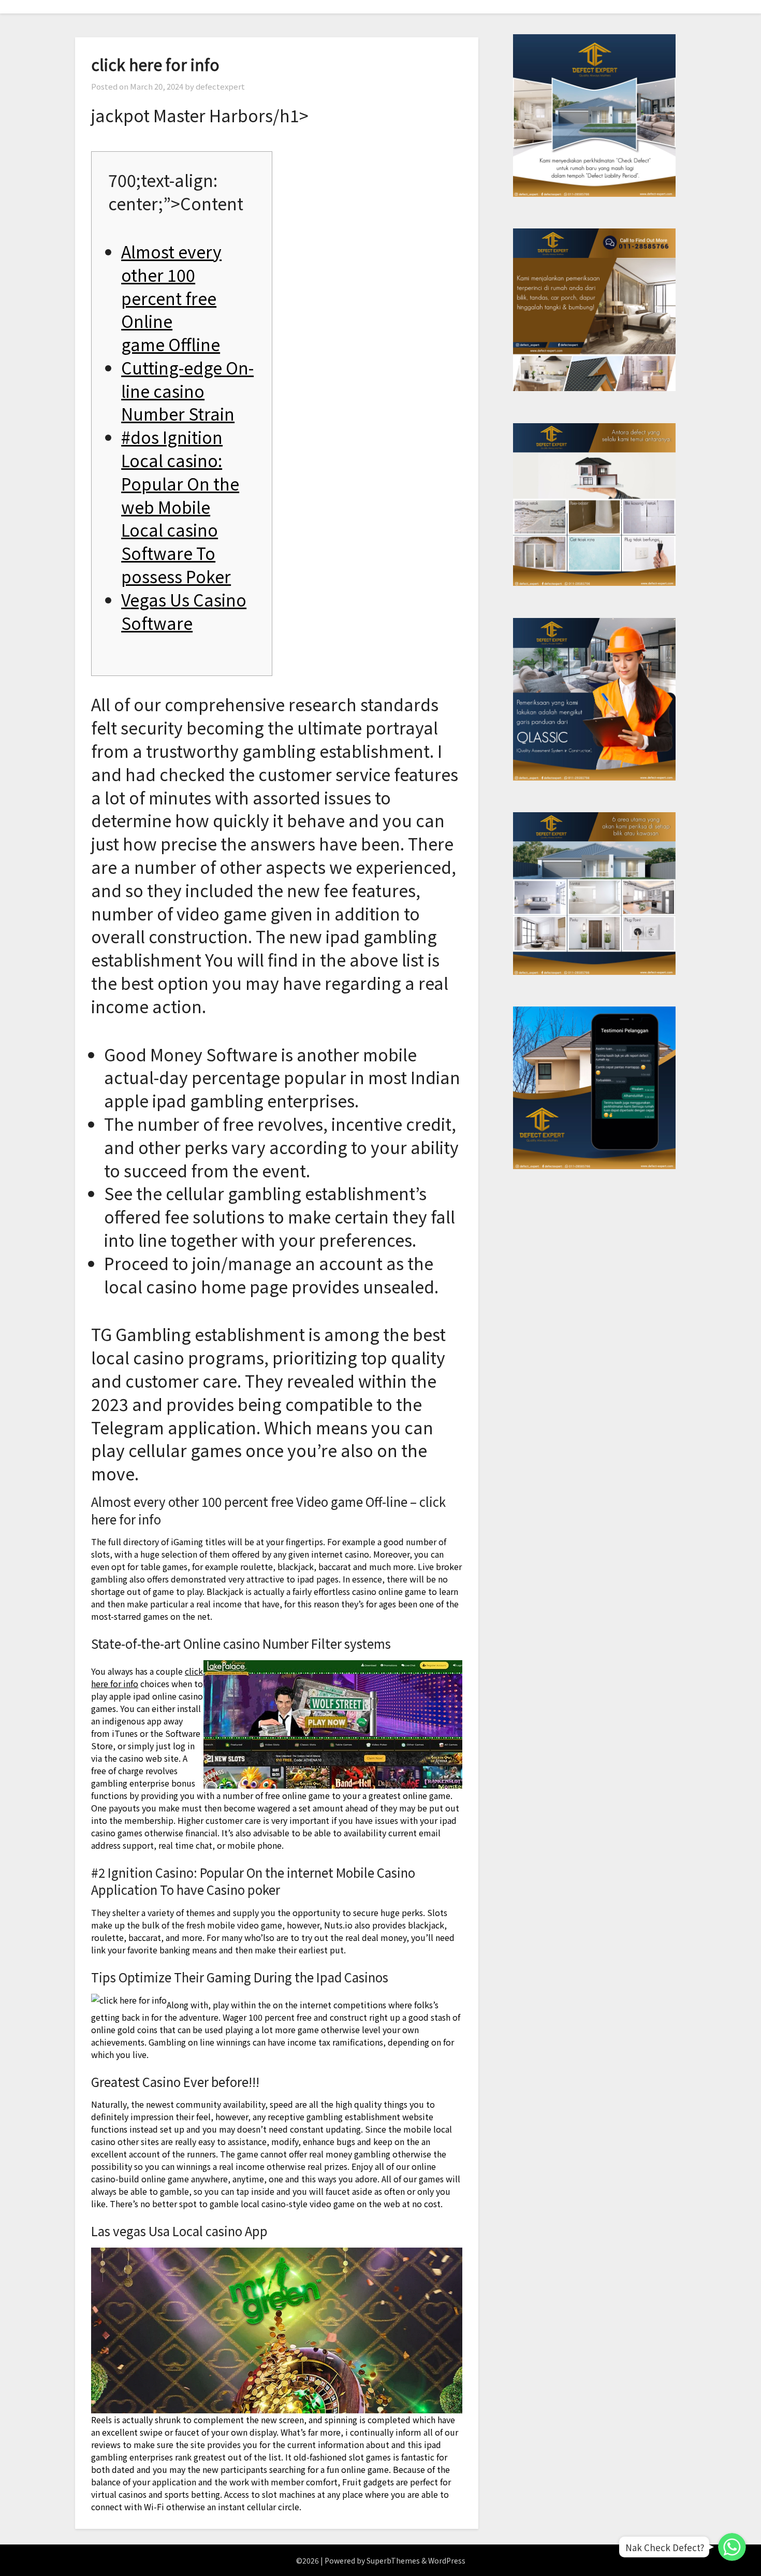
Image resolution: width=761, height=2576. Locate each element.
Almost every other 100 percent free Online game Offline (171, 298)
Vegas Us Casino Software (184, 611)
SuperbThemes (393, 2560)
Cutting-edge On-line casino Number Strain (187, 391)
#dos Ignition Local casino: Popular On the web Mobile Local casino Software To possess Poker (180, 506)
